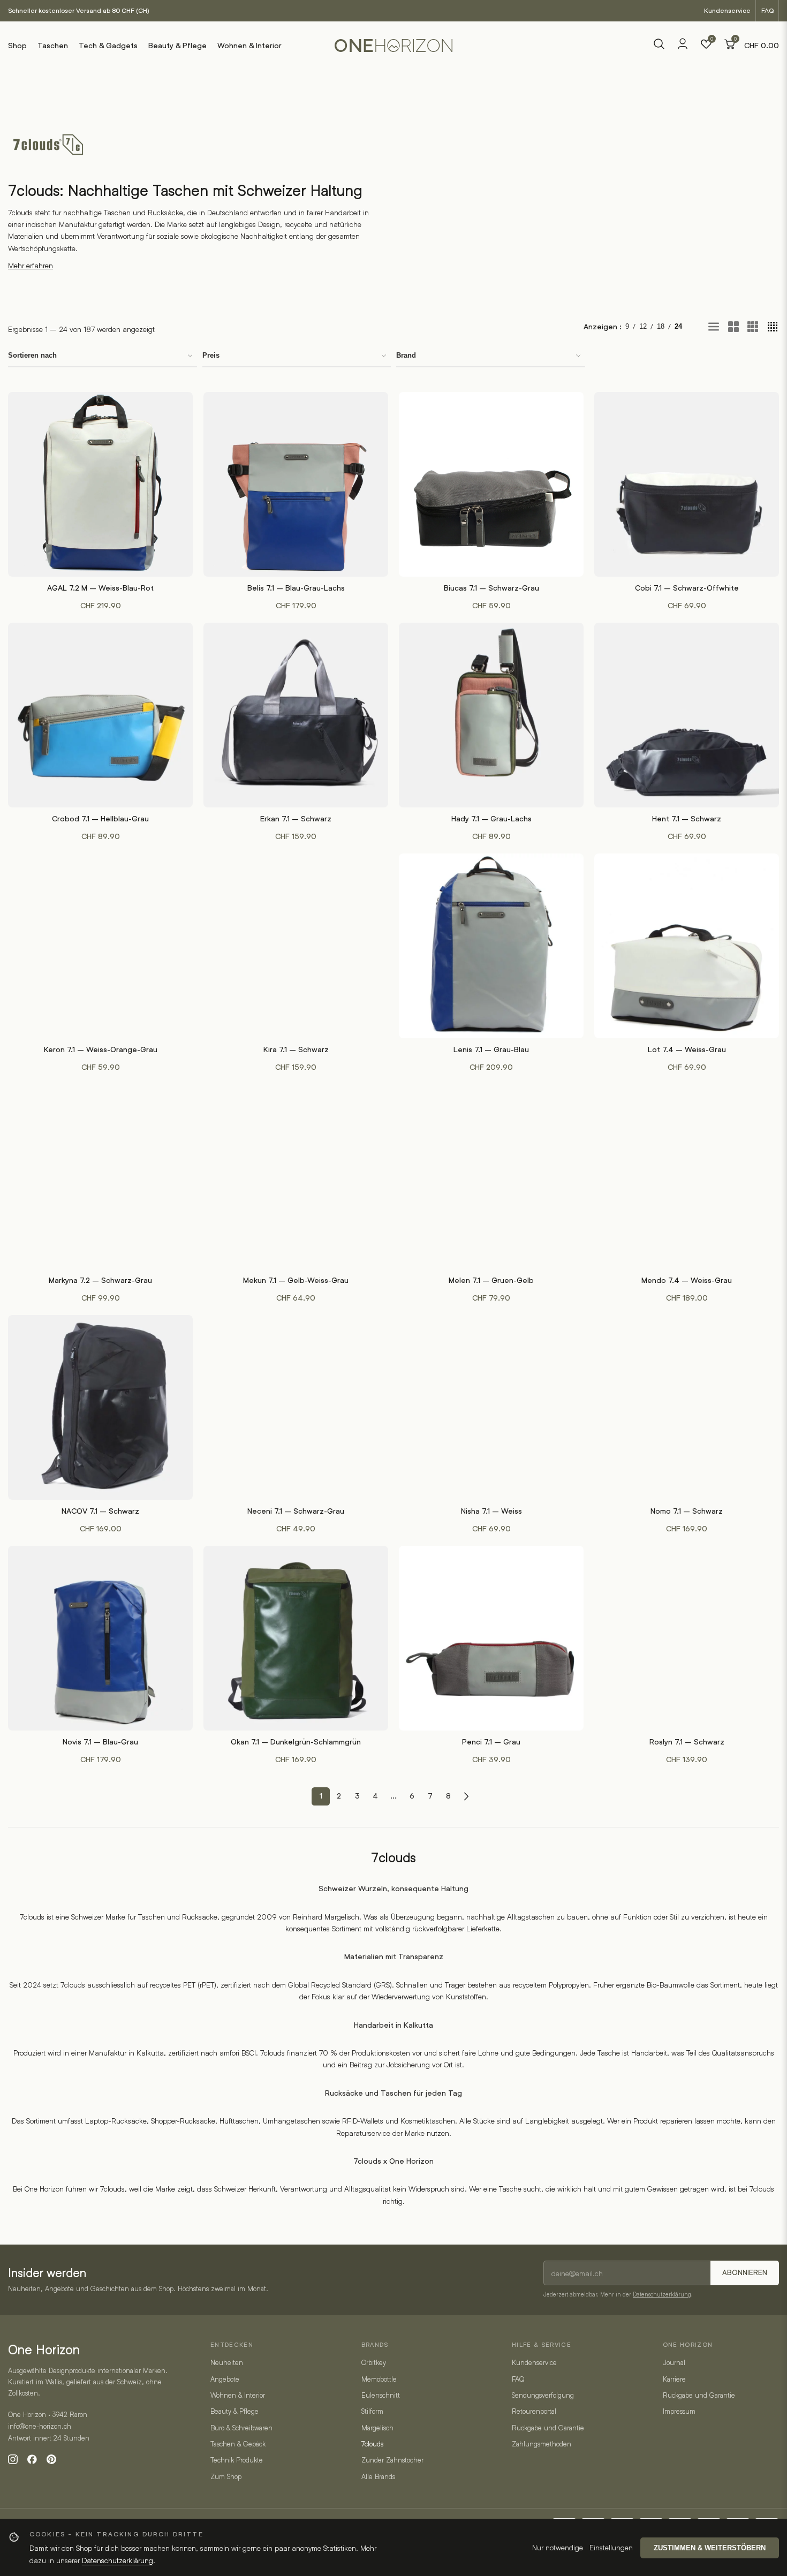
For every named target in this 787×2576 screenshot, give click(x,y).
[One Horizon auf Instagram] (13, 2459)
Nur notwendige (558, 2547)
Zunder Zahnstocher (392, 2460)
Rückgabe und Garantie (548, 2428)
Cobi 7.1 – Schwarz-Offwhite (687, 588)
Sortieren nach (32, 355)
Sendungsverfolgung (543, 2395)
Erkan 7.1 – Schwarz (296, 819)
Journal (674, 2362)
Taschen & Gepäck (238, 2444)
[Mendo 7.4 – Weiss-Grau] (687, 1177)
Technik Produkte (237, 2460)
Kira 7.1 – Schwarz (296, 1049)
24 (678, 326)
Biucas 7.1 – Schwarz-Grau (491, 588)
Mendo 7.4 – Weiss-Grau (687, 1280)
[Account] (683, 47)
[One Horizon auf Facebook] (32, 2459)
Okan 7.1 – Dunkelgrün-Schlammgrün (296, 1742)
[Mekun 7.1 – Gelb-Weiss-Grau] (296, 1177)
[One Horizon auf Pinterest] (51, 2459)
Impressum (679, 2411)
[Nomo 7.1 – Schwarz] (687, 1407)
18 (661, 326)
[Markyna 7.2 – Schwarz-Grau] (100, 1177)
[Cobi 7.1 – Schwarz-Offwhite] (687, 484)
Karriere (674, 2379)
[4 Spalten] (773, 327)
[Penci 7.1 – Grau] (491, 1638)
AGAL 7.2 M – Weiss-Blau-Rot (100, 588)
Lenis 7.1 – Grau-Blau (491, 1049)
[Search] (659, 46)
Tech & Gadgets (108, 46)
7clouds (372, 2444)
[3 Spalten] (753, 327)
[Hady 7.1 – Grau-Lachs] (491, 715)
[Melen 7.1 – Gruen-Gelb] (491, 1177)
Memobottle (379, 2379)
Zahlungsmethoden (542, 2444)
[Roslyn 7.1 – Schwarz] (687, 1638)
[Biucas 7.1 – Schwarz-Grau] (491, 484)
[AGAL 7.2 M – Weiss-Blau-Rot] (100, 484)
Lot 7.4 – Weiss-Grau (687, 1049)
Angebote (225, 2379)
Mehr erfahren (31, 265)
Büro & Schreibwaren (241, 2428)
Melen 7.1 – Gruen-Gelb (491, 1280)
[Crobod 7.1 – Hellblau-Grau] (100, 715)
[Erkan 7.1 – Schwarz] (296, 715)
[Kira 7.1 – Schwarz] (296, 946)
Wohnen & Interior (249, 46)
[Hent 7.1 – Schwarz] (687, 715)
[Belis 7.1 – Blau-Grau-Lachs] (296, 484)
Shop (17, 46)
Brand (406, 355)
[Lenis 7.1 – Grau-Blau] (491, 946)
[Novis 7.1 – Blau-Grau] (100, 1638)
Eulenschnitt (381, 2395)
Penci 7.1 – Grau (491, 1742)
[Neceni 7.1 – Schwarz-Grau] (296, 1407)
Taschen (53, 46)
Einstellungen (611, 2547)
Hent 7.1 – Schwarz (687, 819)
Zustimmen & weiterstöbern (710, 2548)
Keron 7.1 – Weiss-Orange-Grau (101, 1049)
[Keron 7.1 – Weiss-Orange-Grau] (100, 946)
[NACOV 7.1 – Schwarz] (100, 1407)
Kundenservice (727, 10)
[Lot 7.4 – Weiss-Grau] (687, 946)
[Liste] (714, 327)
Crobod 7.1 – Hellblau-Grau (100, 819)
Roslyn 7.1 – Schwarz (687, 1742)
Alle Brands (378, 2476)
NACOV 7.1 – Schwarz (100, 1511)
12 (643, 326)
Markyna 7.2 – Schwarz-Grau (100, 1280)
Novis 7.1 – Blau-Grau (100, 1742)
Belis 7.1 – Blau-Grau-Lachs (296, 588)
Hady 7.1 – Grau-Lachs (491, 819)
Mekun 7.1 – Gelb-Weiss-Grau (296, 1280)
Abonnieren (745, 2273)
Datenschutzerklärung (662, 2294)
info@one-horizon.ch (40, 2426)
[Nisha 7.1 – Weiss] (491, 1407)
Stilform (372, 2411)
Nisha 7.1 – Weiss (491, 1511)
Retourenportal (534, 2411)
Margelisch (377, 2428)
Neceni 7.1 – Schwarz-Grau (296, 1511)
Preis (211, 355)
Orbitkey (374, 2362)
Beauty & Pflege (177, 46)
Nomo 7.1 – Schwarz (687, 1511)
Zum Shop (226, 2476)
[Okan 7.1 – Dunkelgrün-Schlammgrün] (296, 1638)
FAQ (767, 10)
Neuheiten (227, 2362)
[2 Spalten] (733, 327)
